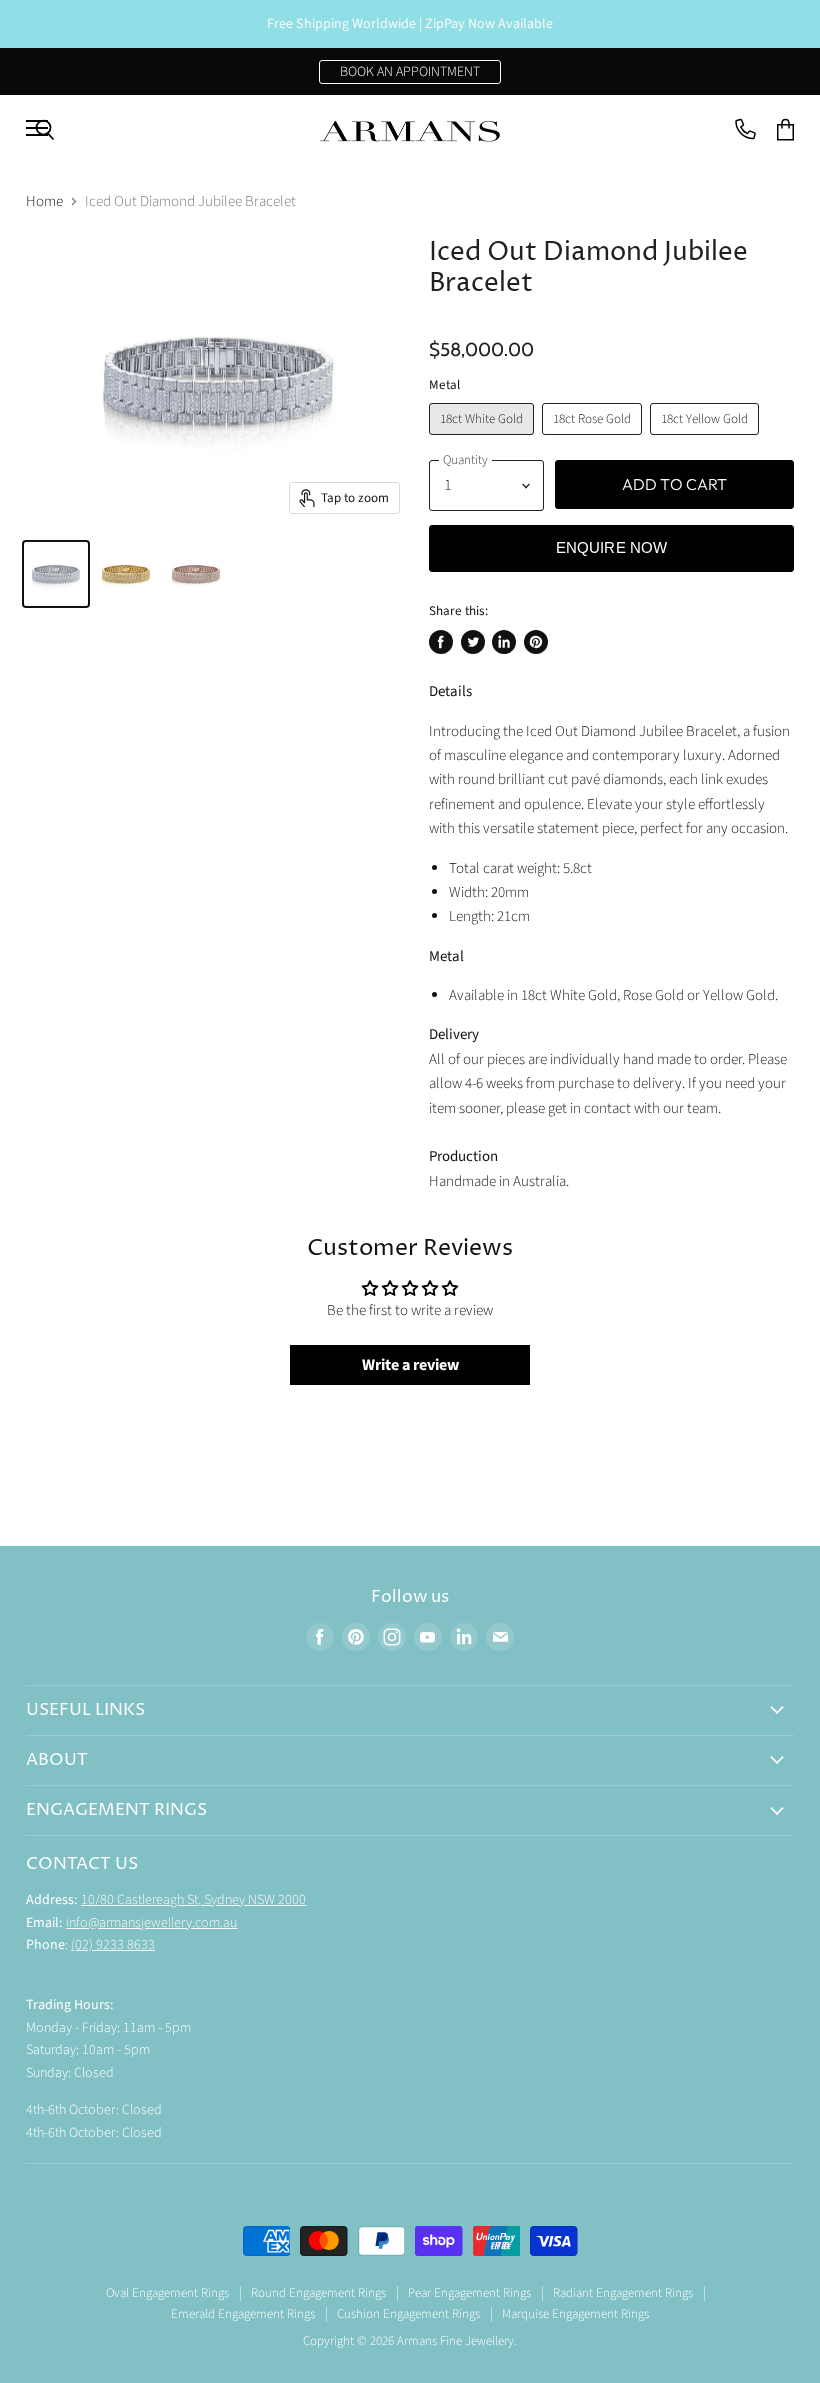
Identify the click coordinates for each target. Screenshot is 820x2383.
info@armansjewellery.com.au (151, 1923)
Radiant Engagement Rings (623, 2293)
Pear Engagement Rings (469, 2293)
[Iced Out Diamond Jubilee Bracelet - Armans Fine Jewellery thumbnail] (56, 574)
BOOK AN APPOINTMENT (410, 72)
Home (44, 201)
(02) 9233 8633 (113, 1945)
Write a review (410, 1365)
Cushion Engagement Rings (408, 2314)
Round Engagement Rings (318, 2293)
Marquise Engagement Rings (575, 2314)
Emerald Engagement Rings (243, 2314)
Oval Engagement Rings (167, 2293)
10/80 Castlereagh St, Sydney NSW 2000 (193, 1900)
